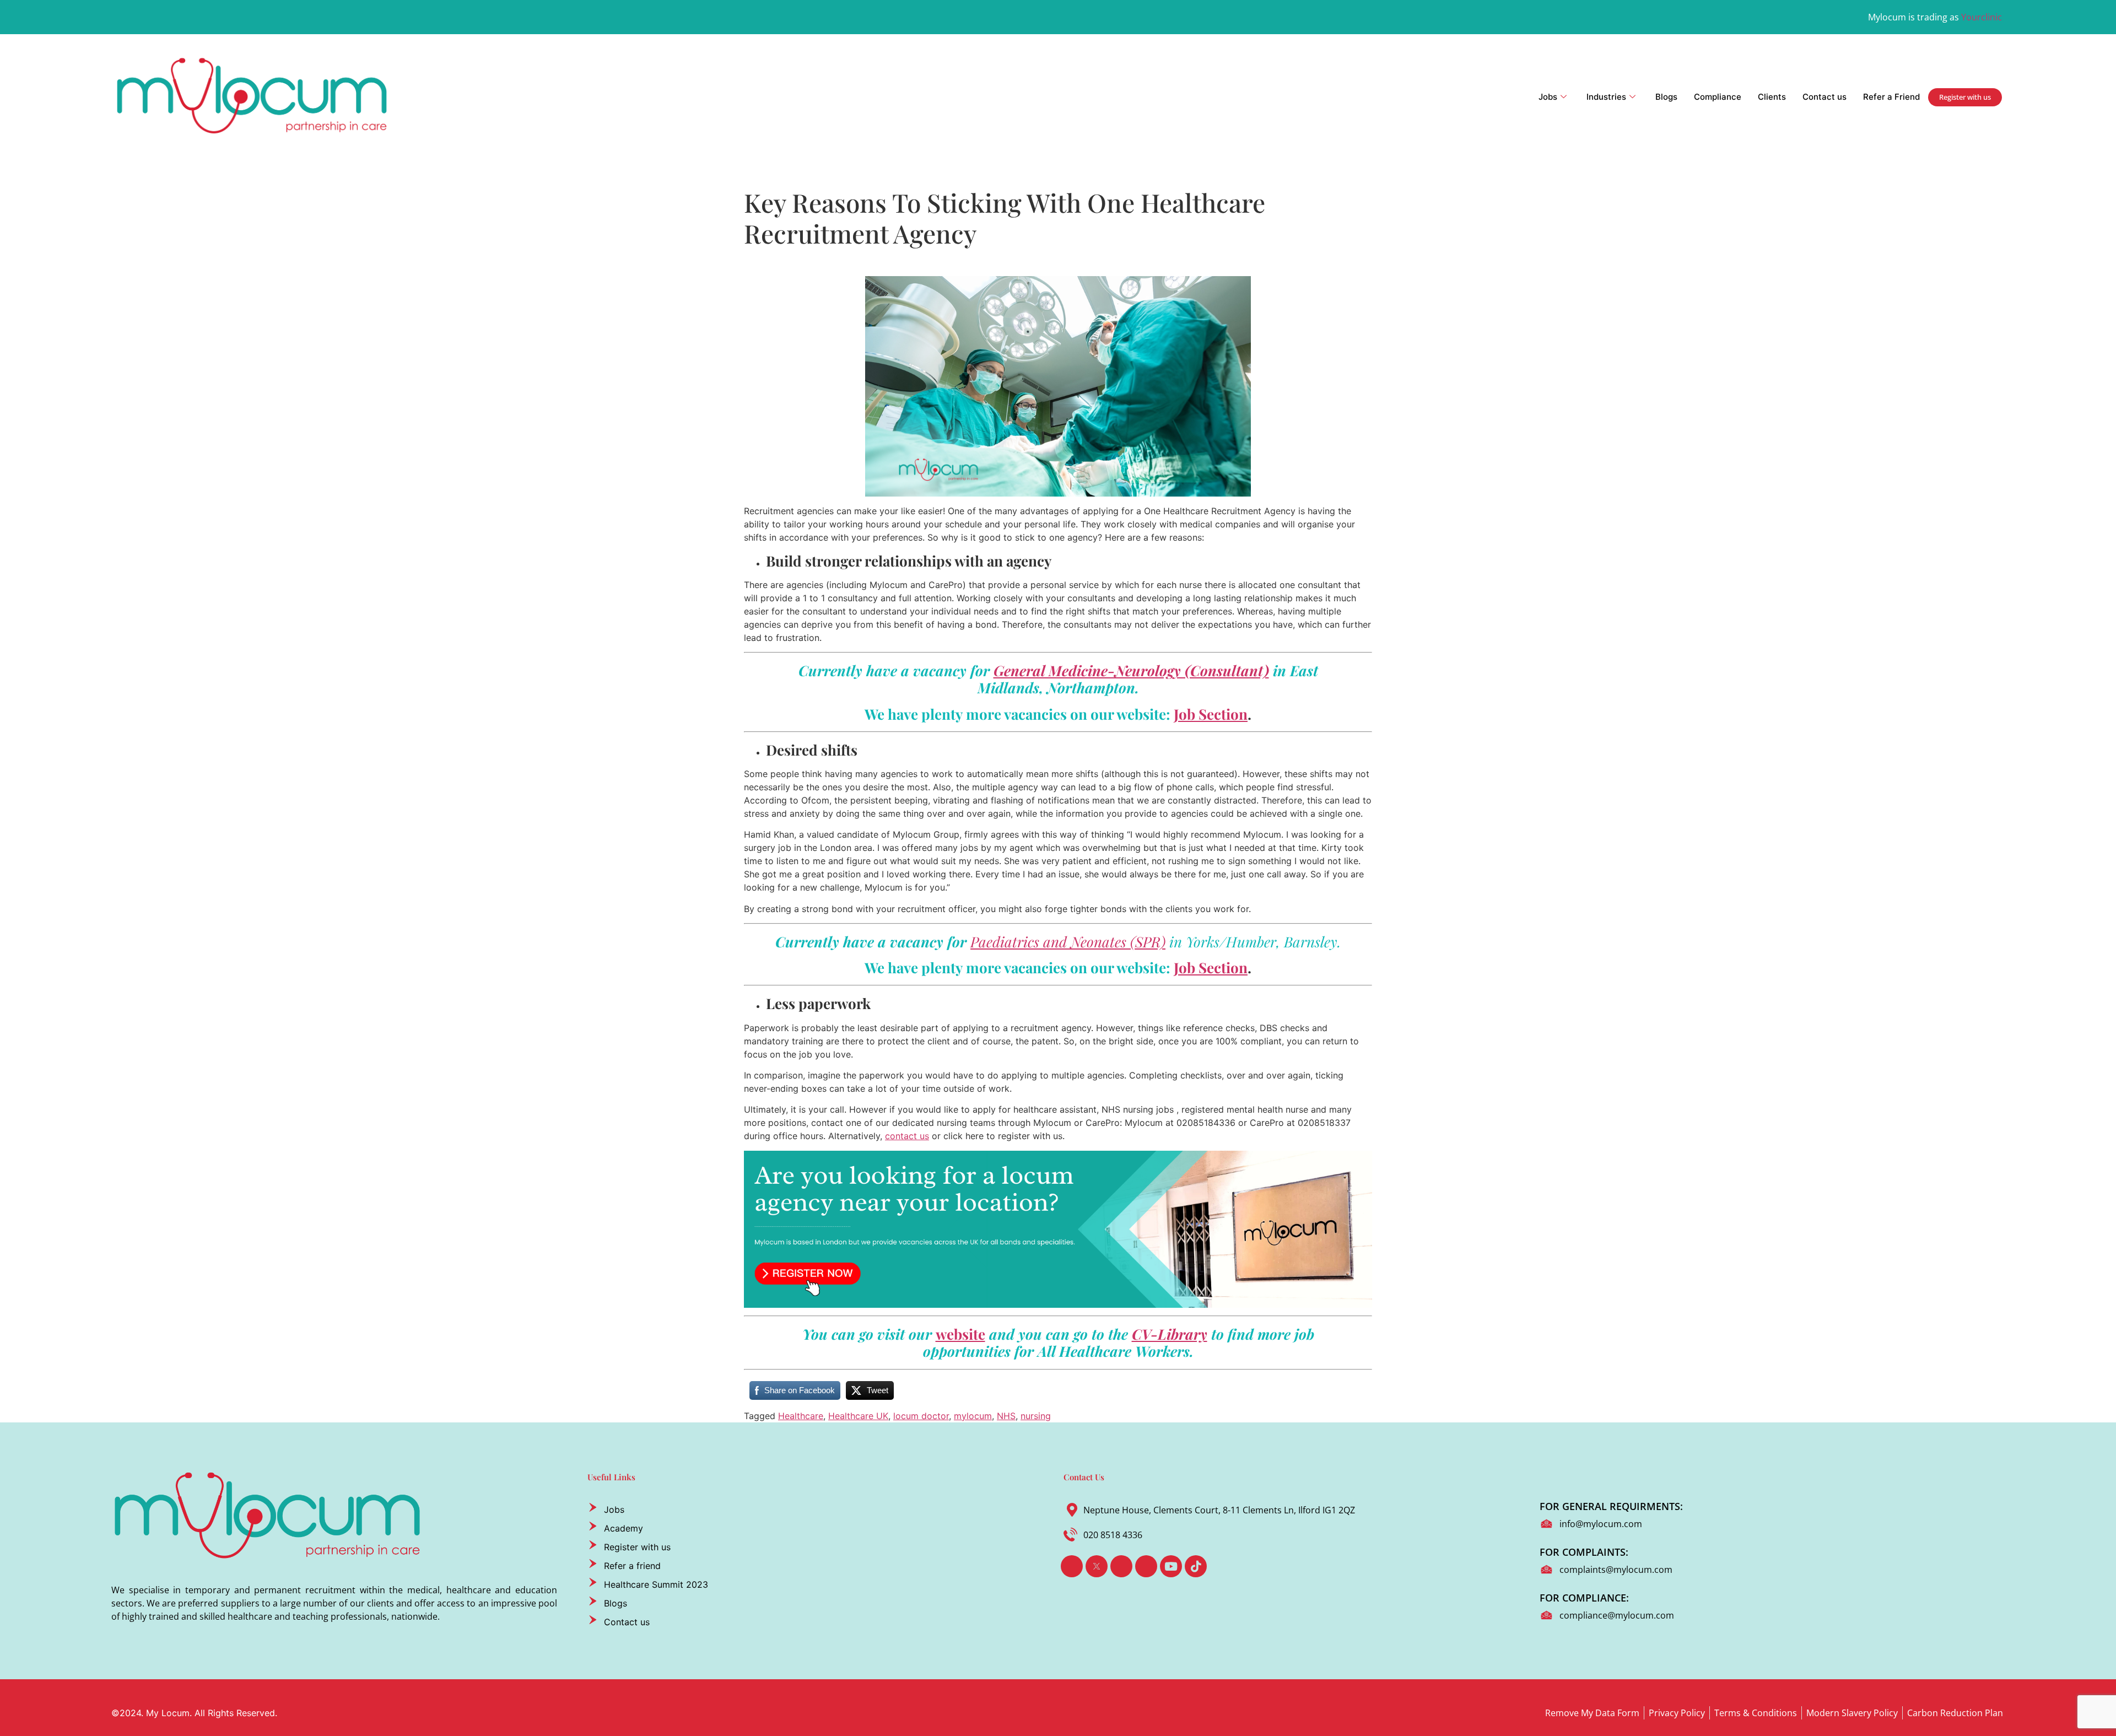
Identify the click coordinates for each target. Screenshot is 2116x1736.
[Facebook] (1072, 1566)
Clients (1772, 97)
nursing (1036, 1416)
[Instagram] (1146, 1566)
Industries (1606, 97)
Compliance (1718, 97)
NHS (1006, 1416)
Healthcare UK (858, 1416)
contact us (907, 1136)
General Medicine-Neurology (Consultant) (1131, 670)
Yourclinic (1982, 17)
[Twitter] (1097, 1566)
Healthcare (801, 1416)
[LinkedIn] (1121, 1566)
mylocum (973, 1416)
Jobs (1548, 97)
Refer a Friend (1891, 97)
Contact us (1824, 97)
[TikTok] (1196, 1566)
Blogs (1666, 97)
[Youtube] (1171, 1566)
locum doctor (921, 1416)
